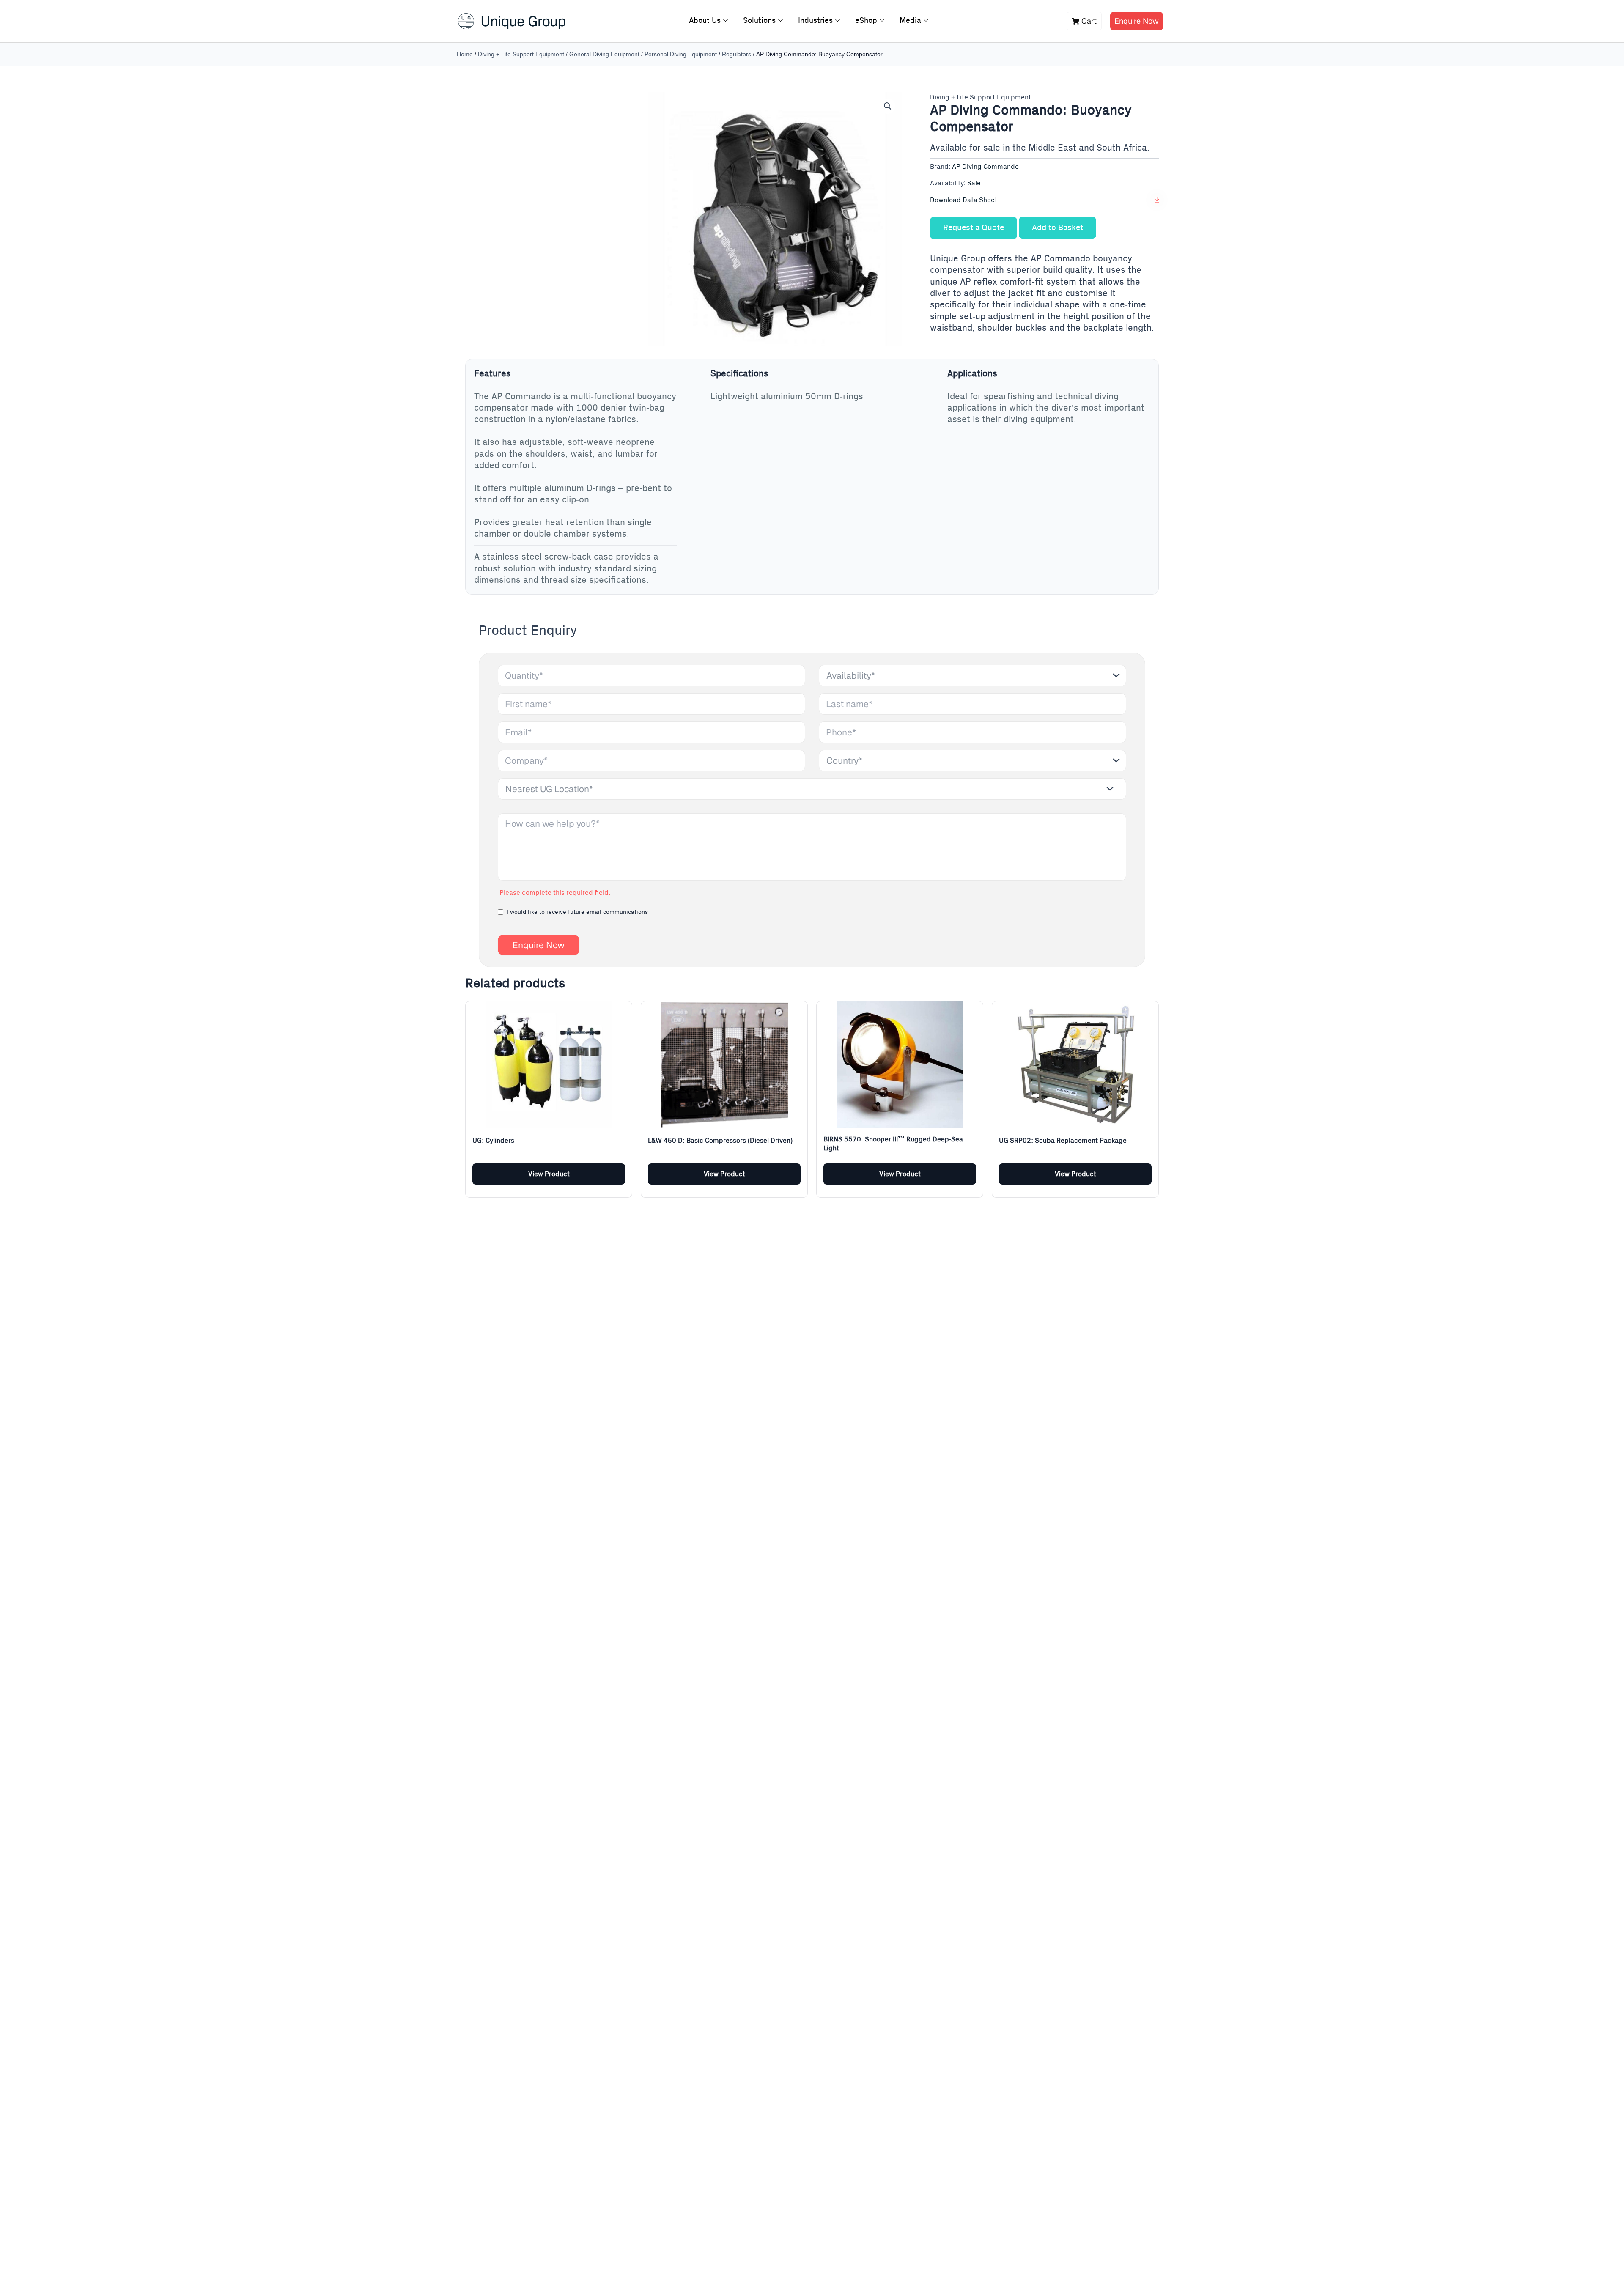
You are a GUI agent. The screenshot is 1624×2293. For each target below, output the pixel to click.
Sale (974, 183)
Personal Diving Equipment (681, 54)
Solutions (759, 21)
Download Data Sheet (964, 200)
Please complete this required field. (555, 893)
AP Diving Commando (985, 167)
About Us (705, 21)
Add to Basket (1058, 228)
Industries (815, 21)
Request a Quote (974, 228)
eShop (866, 21)
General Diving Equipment (604, 54)
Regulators (737, 54)
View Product (549, 1174)
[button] (888, 106)
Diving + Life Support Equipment (521, 54)
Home (465, 54)
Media (910, 21)
